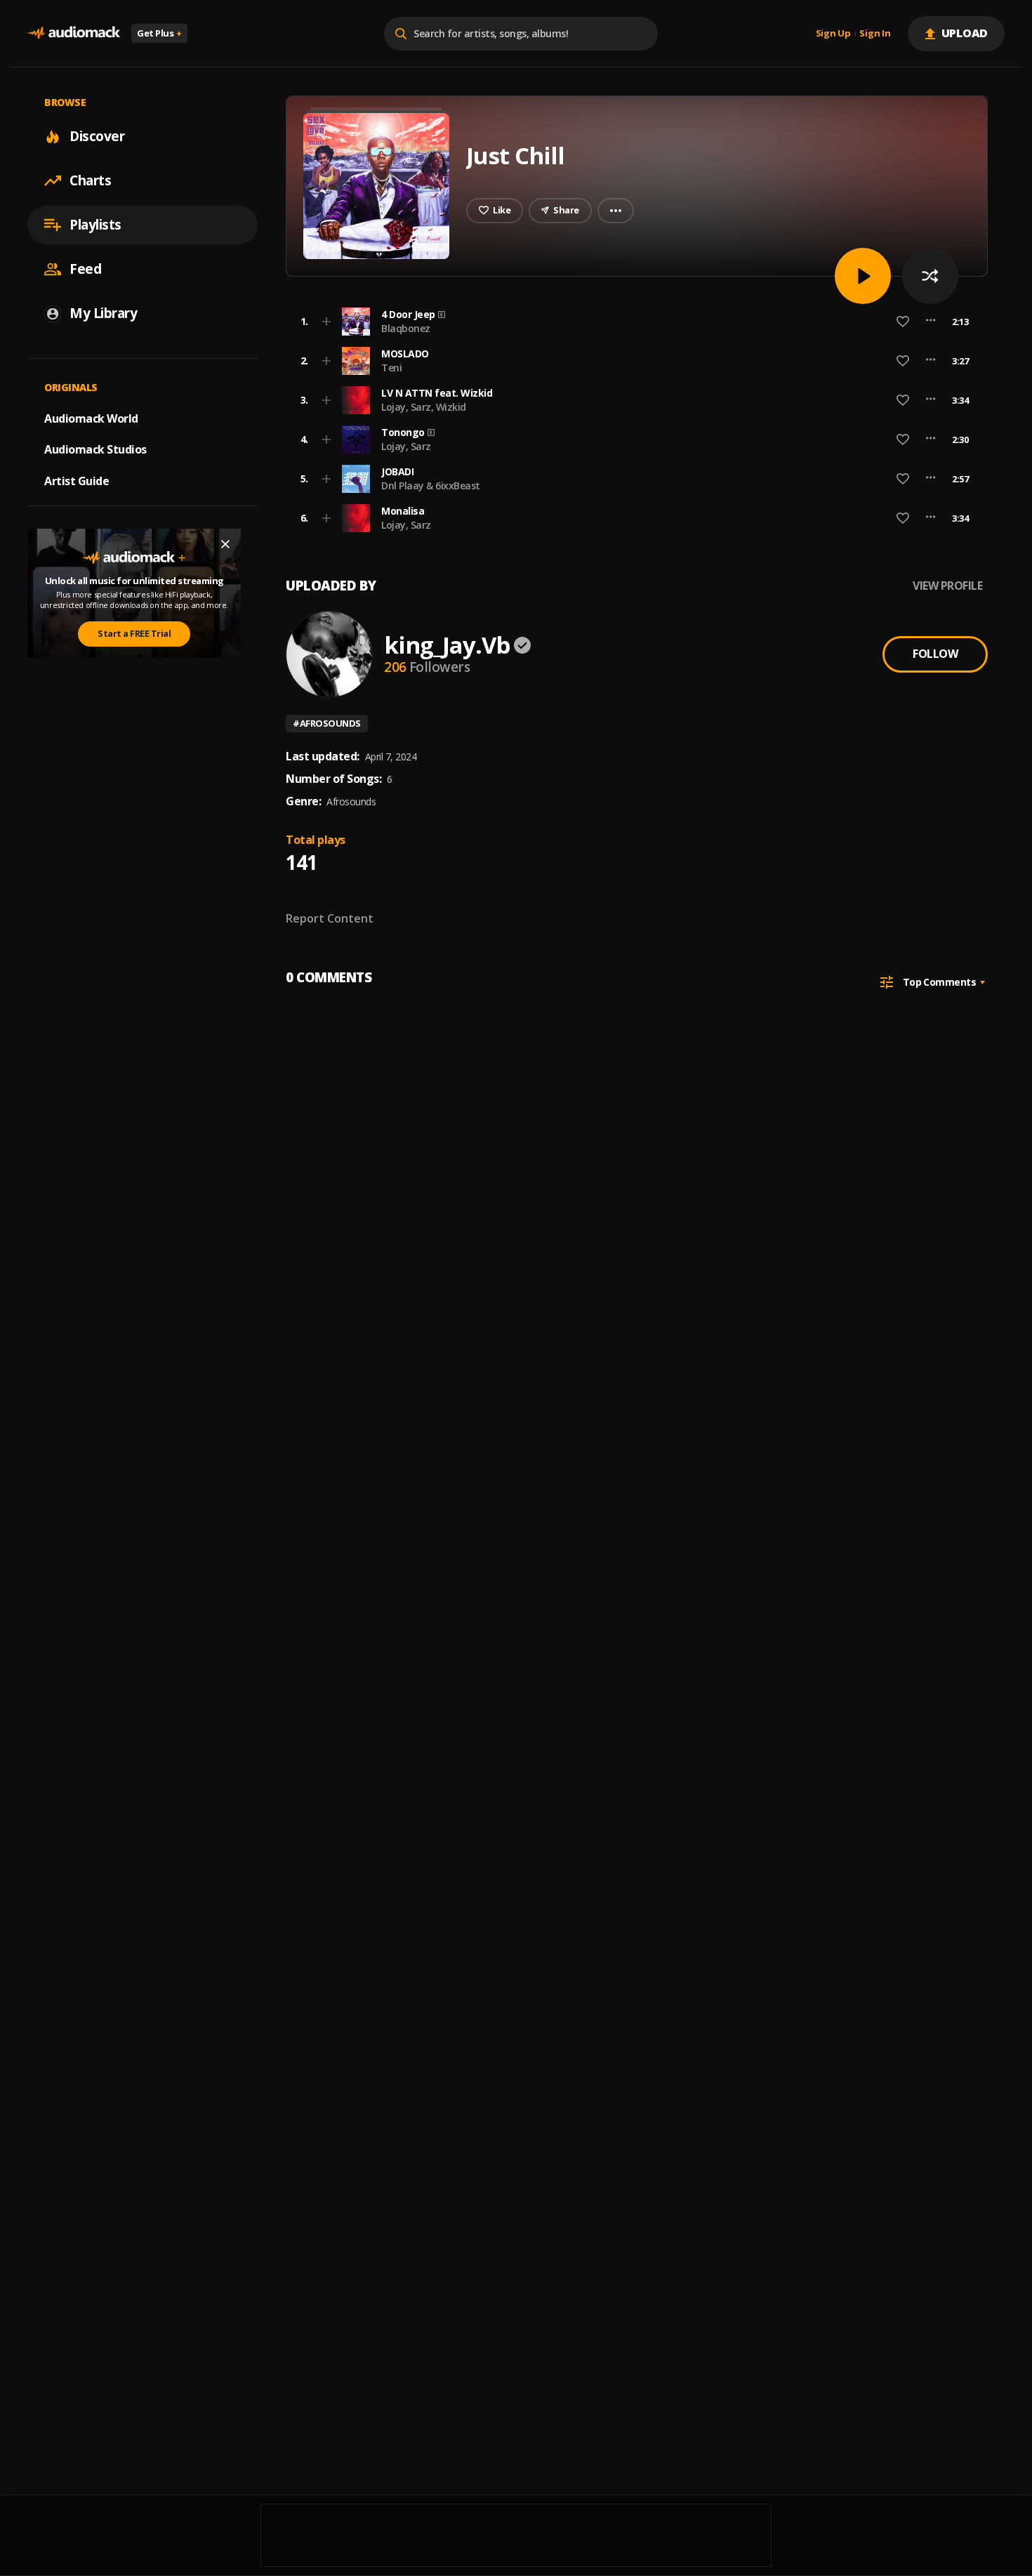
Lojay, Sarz (406, 446)
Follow (935, 654)
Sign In (875, 34)
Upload (965, 33)
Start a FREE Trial (134, 633)
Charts (90, 180)
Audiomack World (91, 418)
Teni (391, 368)
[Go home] (74, 33)
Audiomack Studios (95, 449)
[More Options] (931, 322)
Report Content (330, 918)
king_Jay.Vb (447, 645)
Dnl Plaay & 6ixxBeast (431, 486)
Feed (85, 269)
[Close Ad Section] (225, 544)
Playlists (95, 225)
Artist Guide (77, 481)
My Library (103, 313)
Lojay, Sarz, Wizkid (424, 407)
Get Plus (159, 33)
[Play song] (863, 276)
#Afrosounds (327, 723)
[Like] (903, 322)
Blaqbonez (406, 328)
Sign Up (833, 34)
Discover (97, 136)
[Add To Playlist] (326, 322)
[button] (633, 322)
